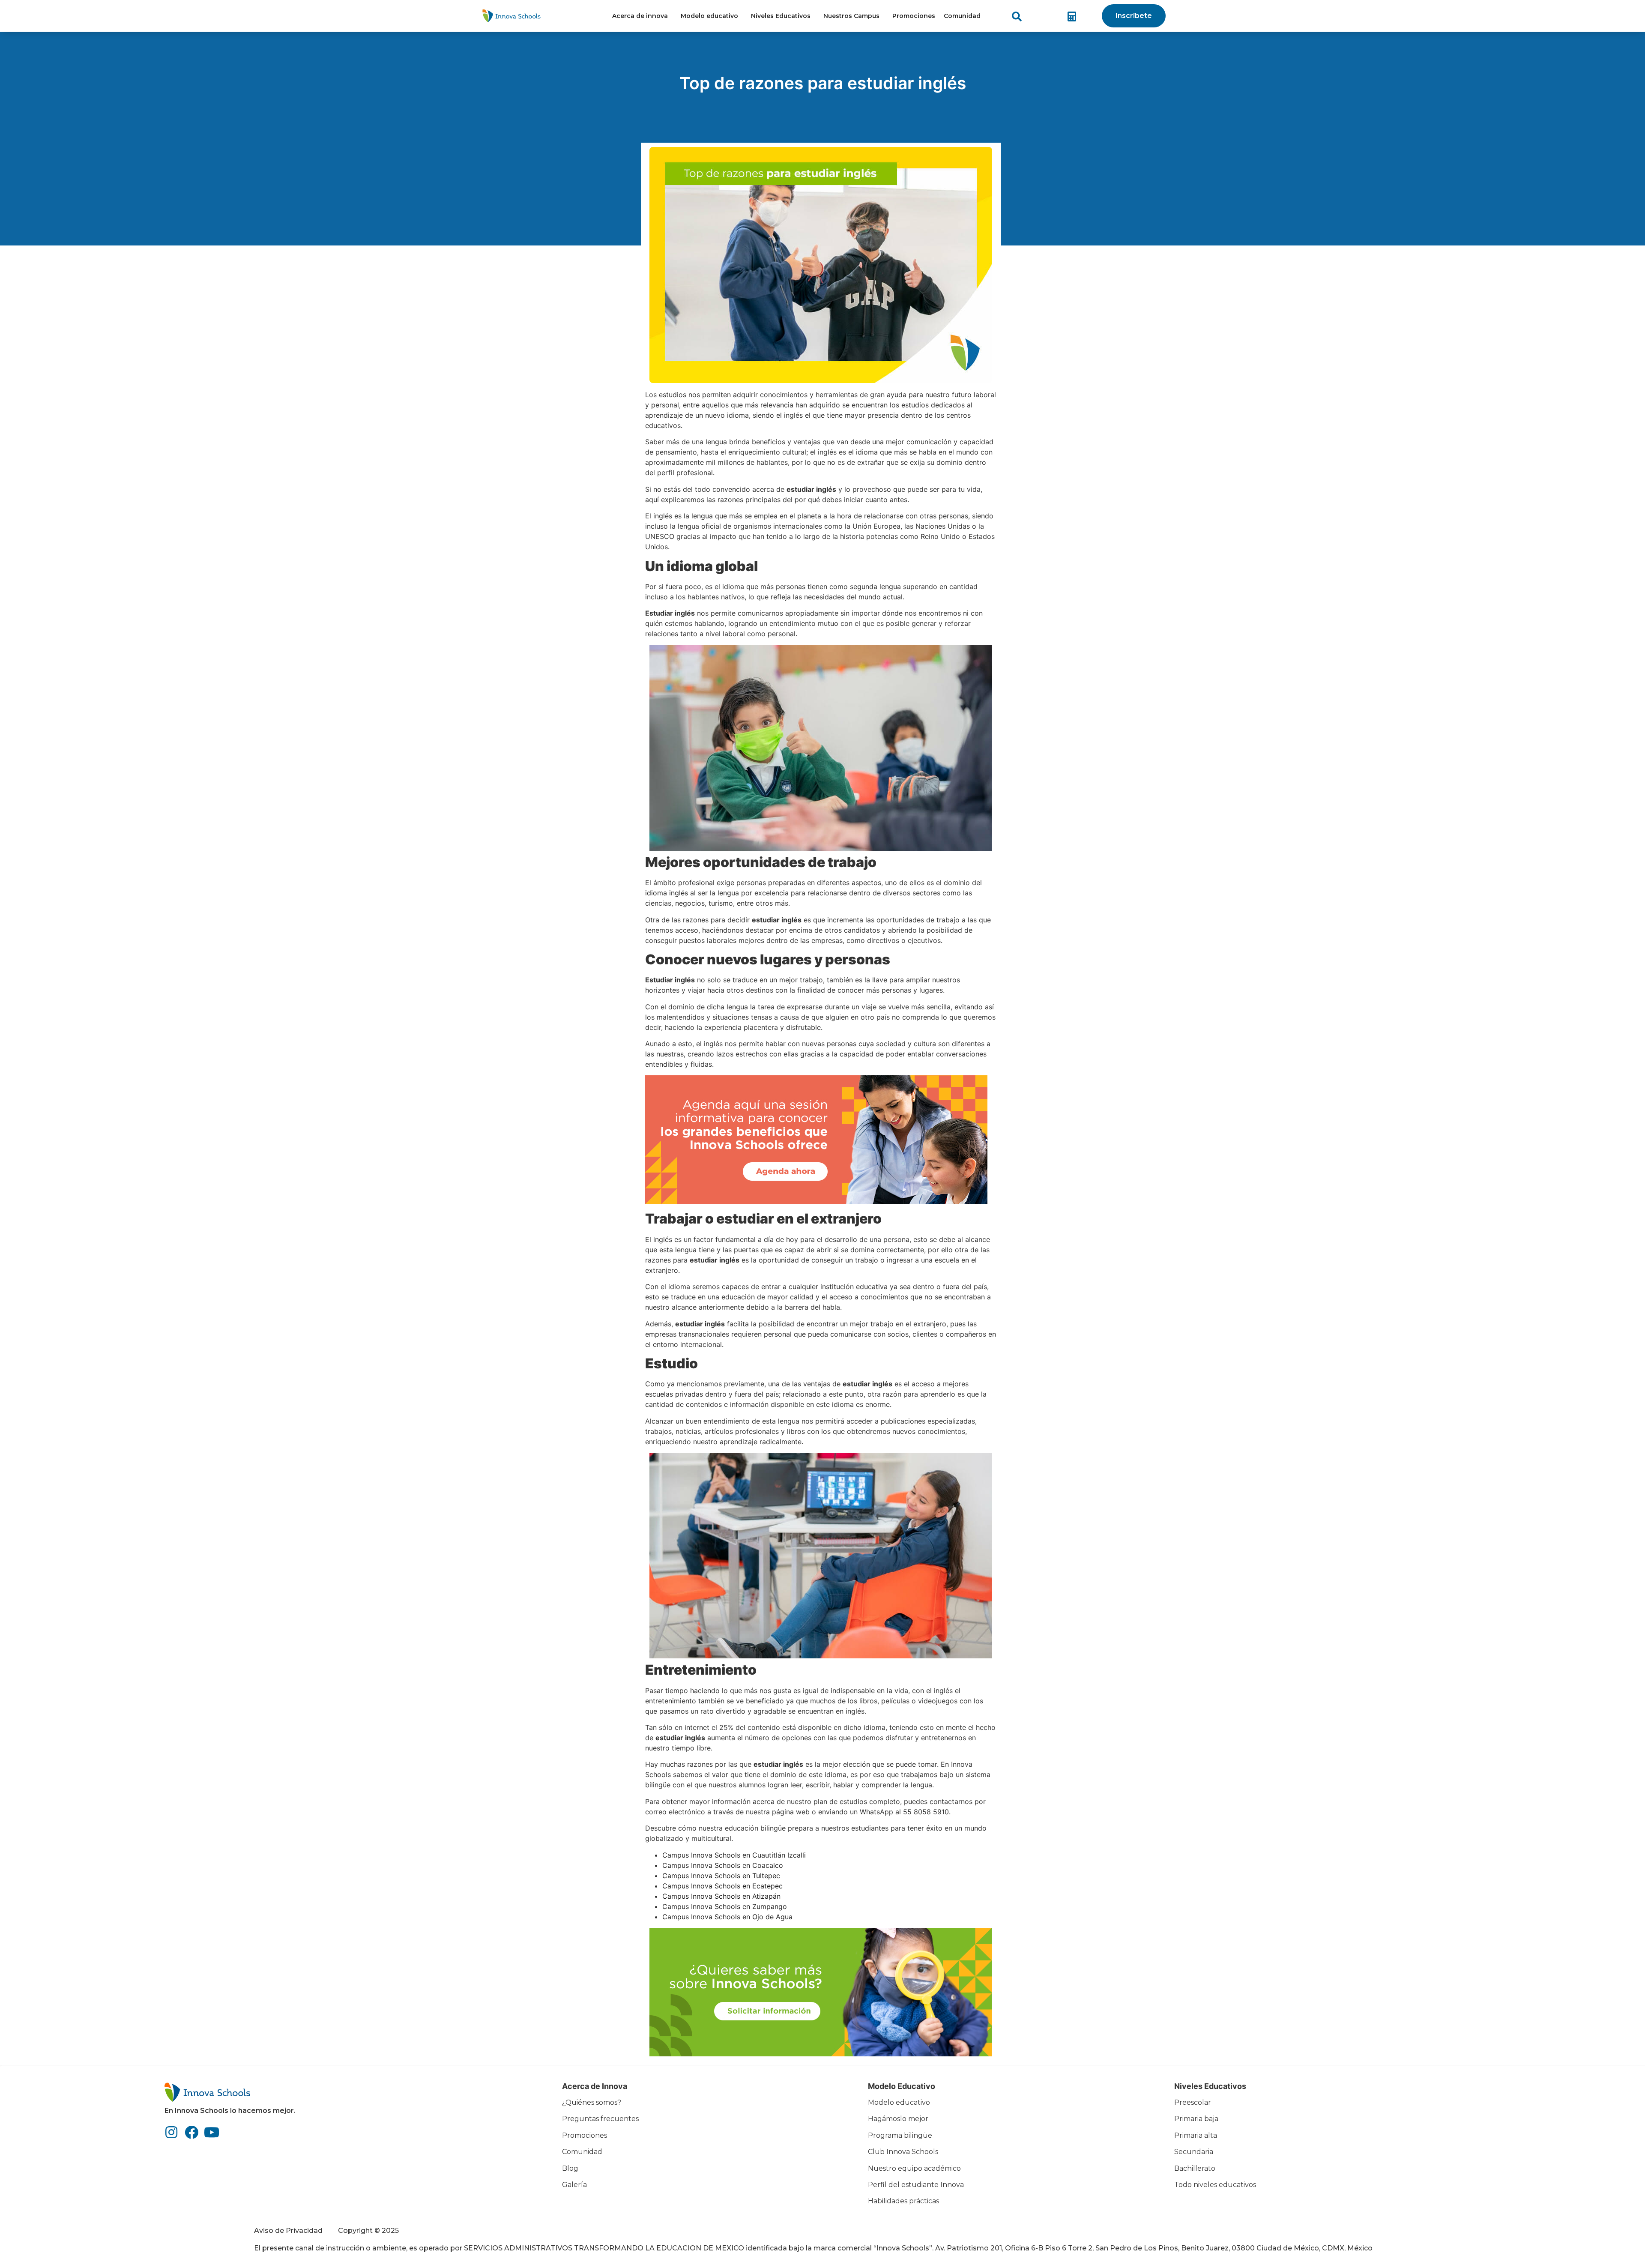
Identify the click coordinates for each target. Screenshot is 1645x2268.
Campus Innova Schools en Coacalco (723, 1865)
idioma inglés (667, 893)
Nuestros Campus (851, 16)
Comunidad (962, 16)
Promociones (914, 16)
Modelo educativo (709, 16)
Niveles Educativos (781, 16)
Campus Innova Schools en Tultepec (721, 1876)
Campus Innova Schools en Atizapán (721, 1896)
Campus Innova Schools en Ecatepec (722, 1886)
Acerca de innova (640, 16)
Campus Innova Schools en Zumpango (725, 1906)
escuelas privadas (674, 1394)
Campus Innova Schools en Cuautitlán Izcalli (734, 1855)
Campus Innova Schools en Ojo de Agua (727, 1917)
